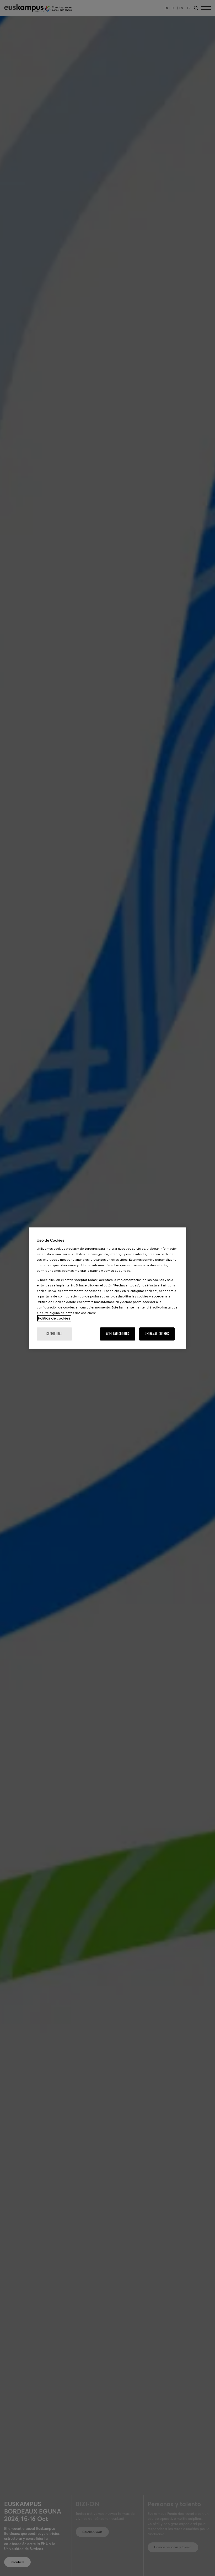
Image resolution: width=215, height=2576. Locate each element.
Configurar (54, 1334)
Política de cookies (54, 1318)
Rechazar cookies (157, 1334)
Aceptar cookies (118, 1334)
